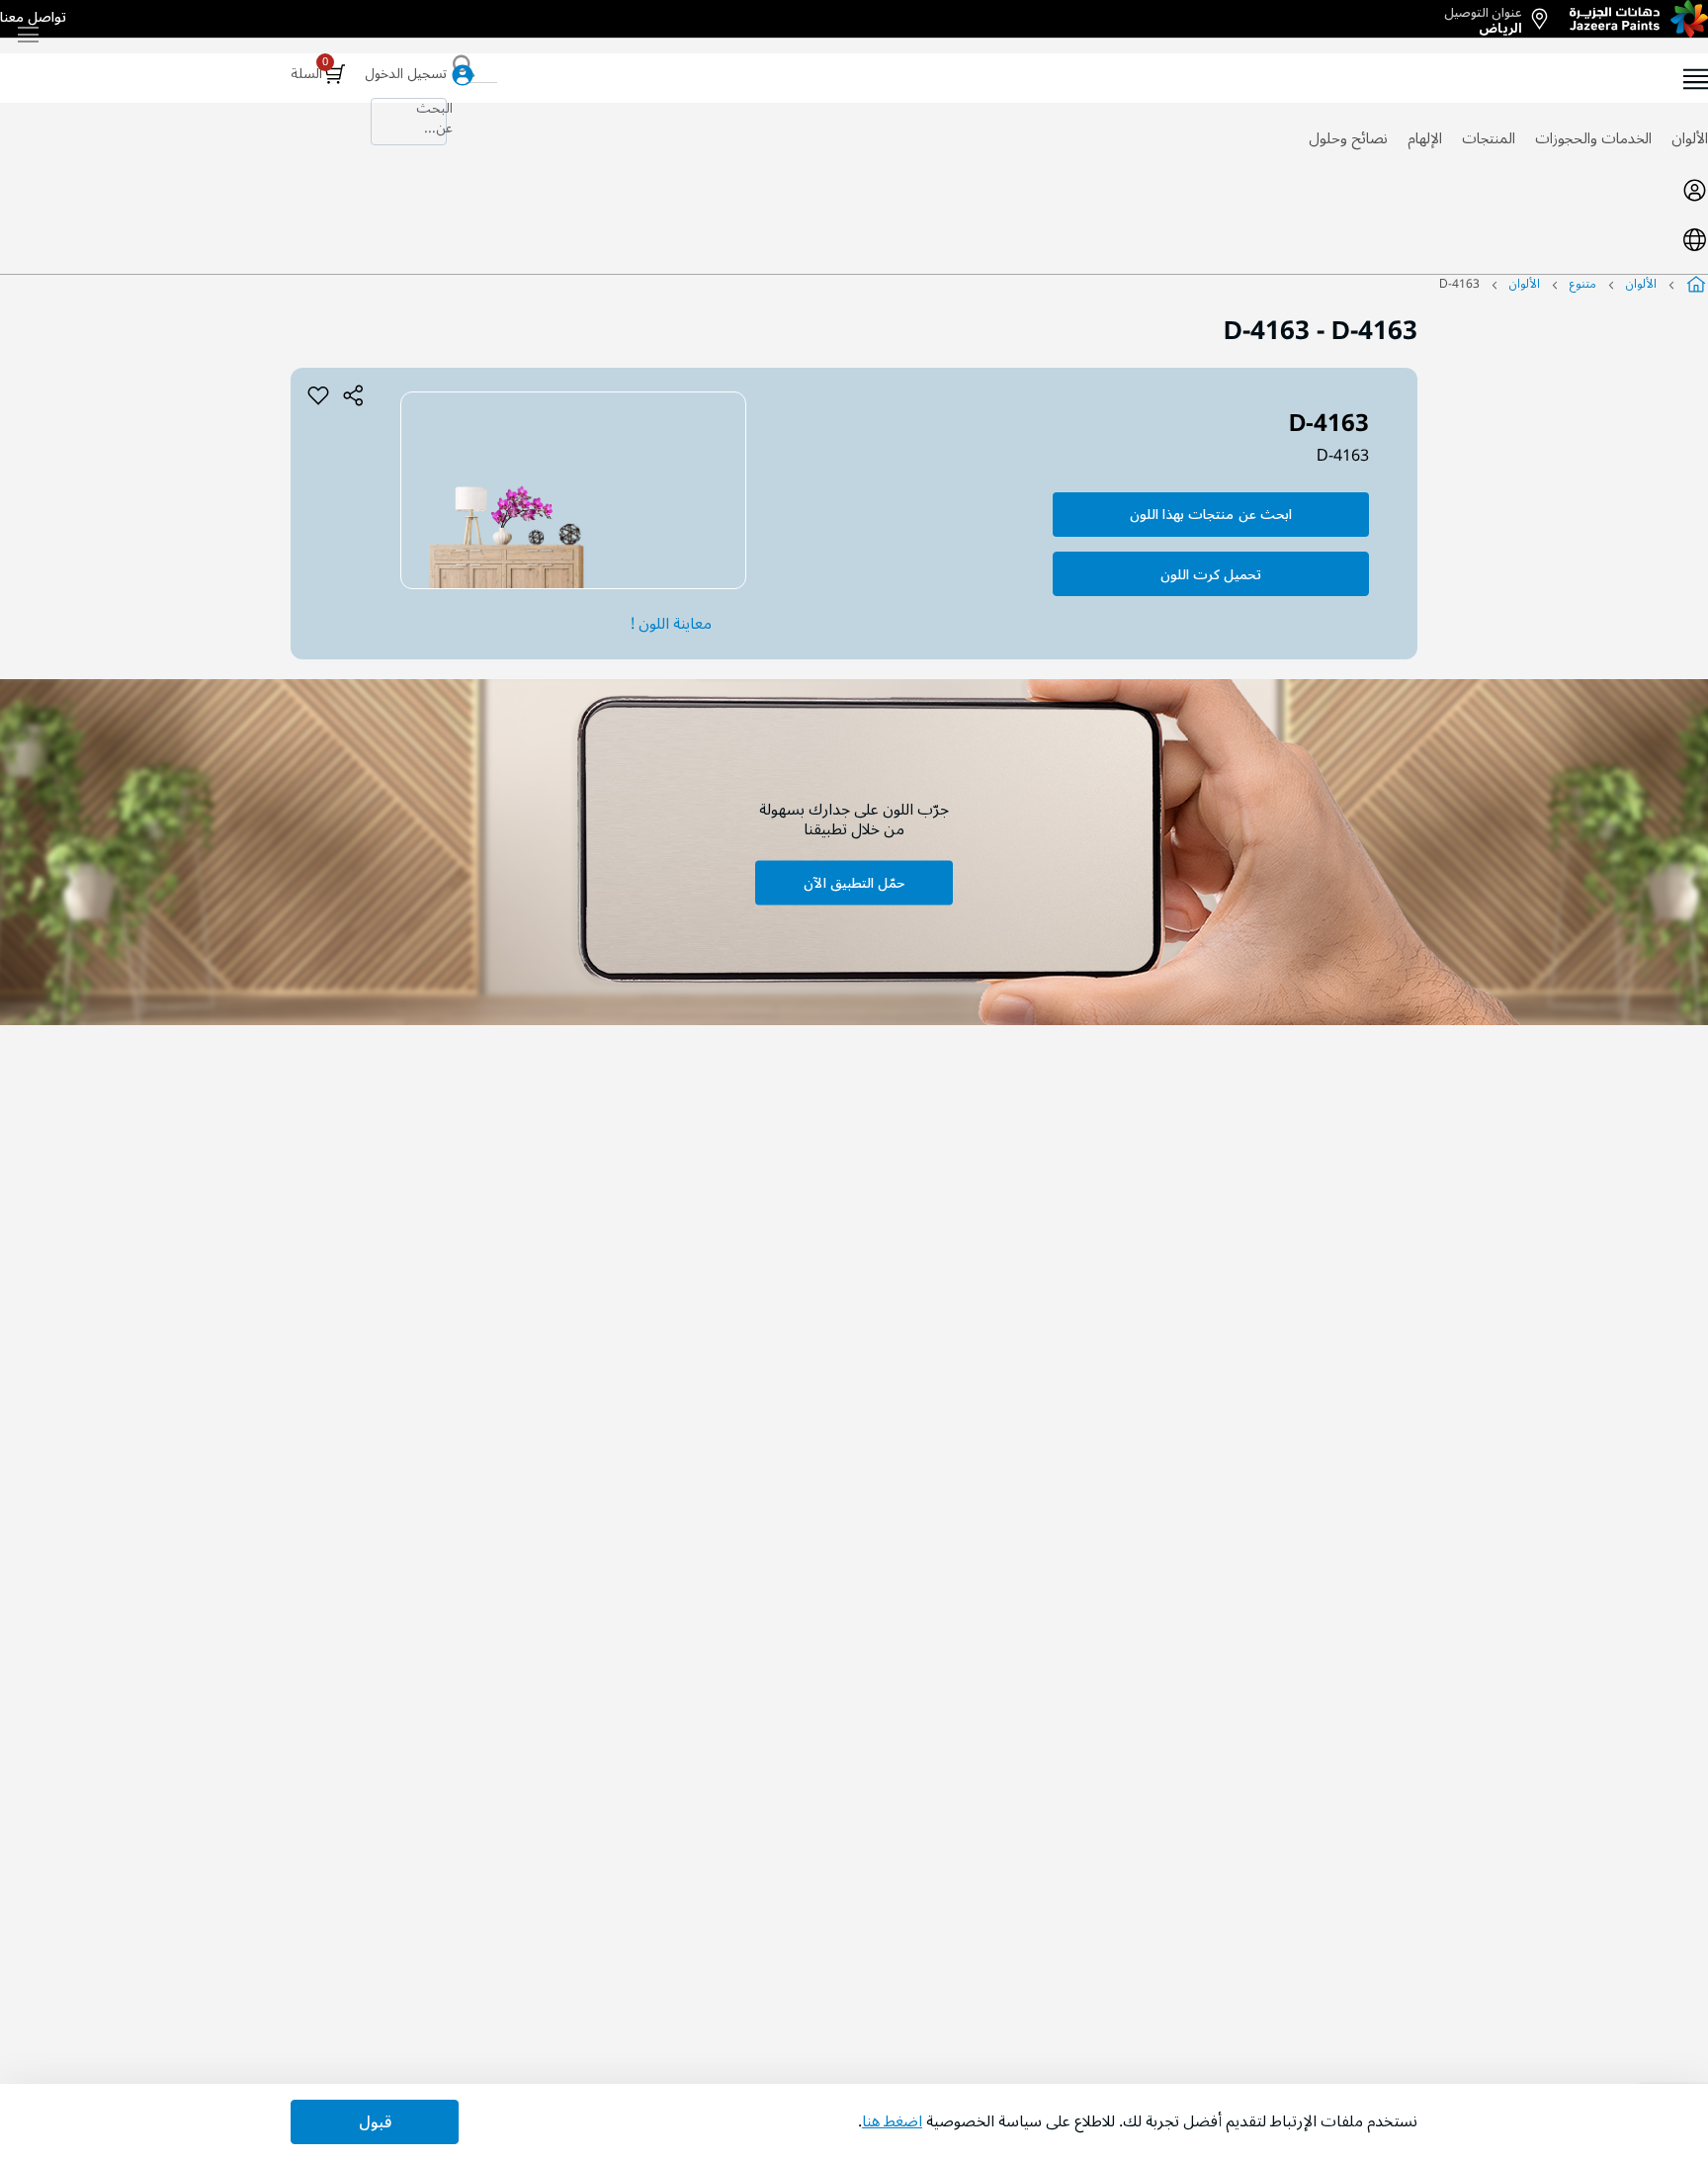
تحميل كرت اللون (1211, 575)
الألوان (1690, 138)
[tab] (854, 190)
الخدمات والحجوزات (1593, 138)
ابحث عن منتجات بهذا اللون (1211, 515)
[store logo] (1639, 19)
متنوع (1583, 284)
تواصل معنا (33, 18)
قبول (375, 2122)
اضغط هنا (892, 2121)
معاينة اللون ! (671, 624)
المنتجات (1489, 138)
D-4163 (1343, 456)
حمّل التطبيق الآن (854, 882)
